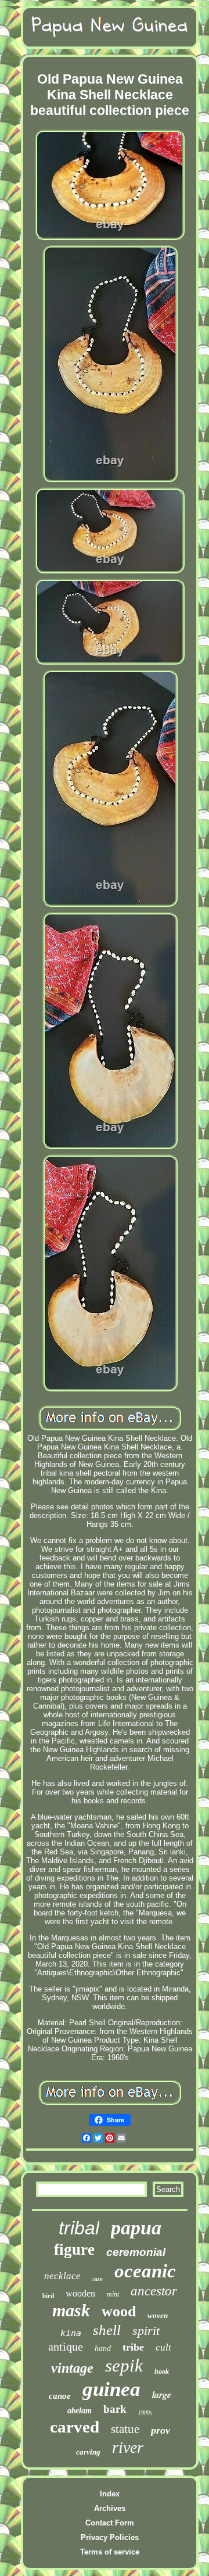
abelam (80, 2411)
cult (163, 2347)
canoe (60, 2396)
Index (110, 2494)
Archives (110, 2508)
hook (162, 2372)
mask (71, 2310)
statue (125, 2429)
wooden (80, 2293)
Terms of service (110, 2552)
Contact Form (110, 2523)
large (162, 2395)
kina (71, 2333)
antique (66, 2347)
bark (115, 2409)
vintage (72, 2368)
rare (98, 2279)
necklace (62, 2276)
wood (119, 2311)
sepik (124, 2365)
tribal (79, 2228)
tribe (133, 2347)
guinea (111, 2389)
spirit (146, 2331)
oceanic (145, 2271)
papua (136, 2228)
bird (48, 2295)
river (128, 2447)
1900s (145, 2412)
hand (103, 2349)
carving (88, 2452)
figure (74, 2249)
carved (75, 2427)
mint (113, 2294)
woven (158, 2315)
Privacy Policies (110, 2537)
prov (161, 2430)
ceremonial (136, 2252)
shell (107, 2330)
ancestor (154, 2291)
